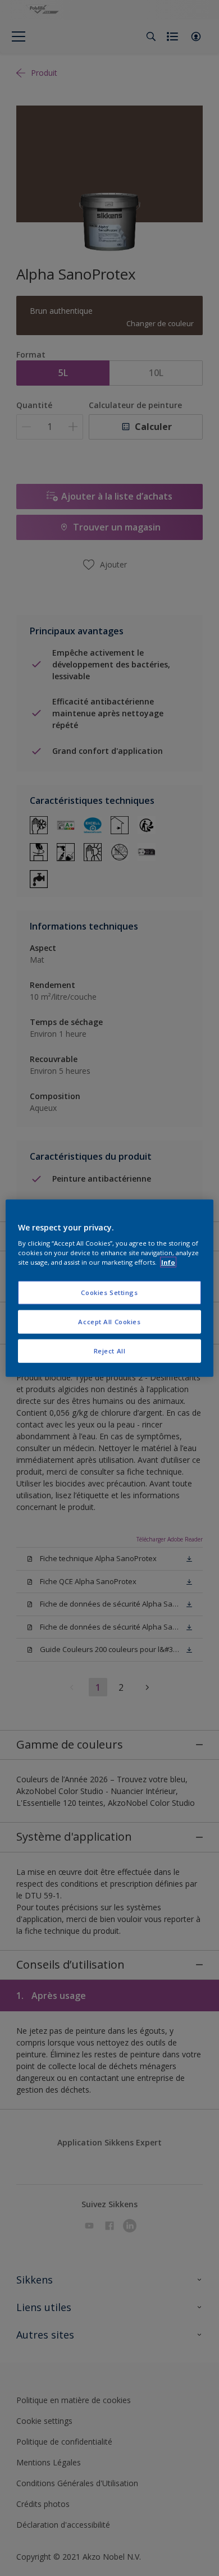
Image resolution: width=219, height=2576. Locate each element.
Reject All (110, 1351)
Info (168, 1262)
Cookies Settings (109, 1292)
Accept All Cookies (109, 1322)
